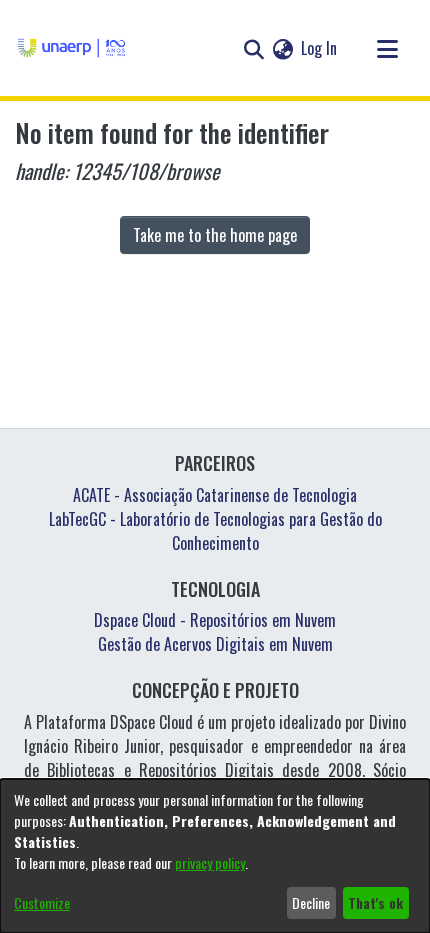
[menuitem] (282, 48)
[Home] (71, 48)
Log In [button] (320, 48)
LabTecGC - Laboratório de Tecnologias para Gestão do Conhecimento (215, 531)
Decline (311, 902)
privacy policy (210, 862)
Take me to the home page (215, 235)
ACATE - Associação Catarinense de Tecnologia (215, 495)
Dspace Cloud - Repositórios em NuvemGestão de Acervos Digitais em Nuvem (215, 632)
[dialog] (215, 856)
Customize (42, 902)
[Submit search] (253, 48)
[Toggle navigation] (387, 48)
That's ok (375, 902)
